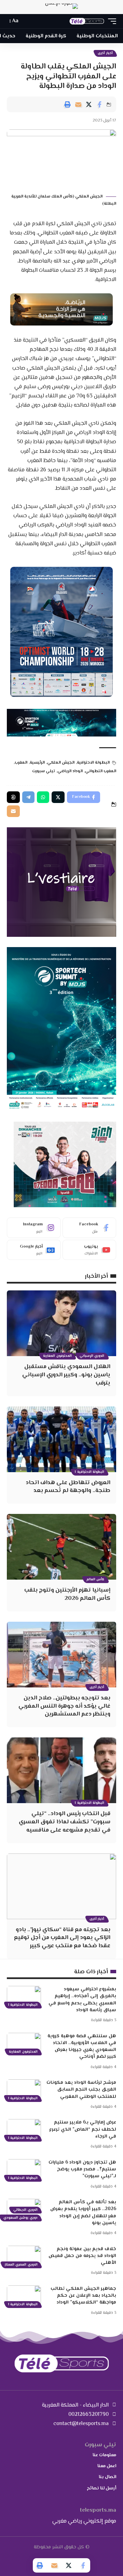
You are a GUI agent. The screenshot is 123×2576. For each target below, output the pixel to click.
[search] (27, 21)
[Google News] (34, 1250)
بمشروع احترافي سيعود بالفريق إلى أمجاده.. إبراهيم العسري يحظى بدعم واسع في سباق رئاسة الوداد (82, 2000)
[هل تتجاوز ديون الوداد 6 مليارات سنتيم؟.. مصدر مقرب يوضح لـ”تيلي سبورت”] (24, 2169)
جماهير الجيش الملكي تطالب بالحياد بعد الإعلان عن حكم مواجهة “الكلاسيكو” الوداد (83, 2296)
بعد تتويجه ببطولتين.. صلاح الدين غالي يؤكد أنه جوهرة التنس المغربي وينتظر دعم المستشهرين (64, 1706)
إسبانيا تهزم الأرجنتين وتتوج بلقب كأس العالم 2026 (67, 1594)
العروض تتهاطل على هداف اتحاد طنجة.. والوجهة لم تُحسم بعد (68, 1487)
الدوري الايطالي (25, 2210)
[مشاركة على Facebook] (99, 104)
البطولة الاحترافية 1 (90, 1472)
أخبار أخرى (105, 53)
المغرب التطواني (101, 771)
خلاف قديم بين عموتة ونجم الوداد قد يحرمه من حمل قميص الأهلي (82, 2256)
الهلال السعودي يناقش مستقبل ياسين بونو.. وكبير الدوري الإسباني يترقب (66, 1375)
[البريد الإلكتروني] (78, 104)
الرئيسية (37, 763)
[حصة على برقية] (28, 797)
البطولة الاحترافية (93, 763)
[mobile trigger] (110, 21)
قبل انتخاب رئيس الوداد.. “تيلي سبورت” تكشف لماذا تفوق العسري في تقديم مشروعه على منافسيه (65, 1822)
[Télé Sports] (87, 21)
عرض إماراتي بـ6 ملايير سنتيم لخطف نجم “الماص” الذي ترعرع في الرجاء (83, 2129)
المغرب (21, 763)
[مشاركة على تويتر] (89, 104)
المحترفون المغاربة (57, 1356)
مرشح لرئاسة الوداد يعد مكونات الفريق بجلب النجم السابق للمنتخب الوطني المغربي (81, 2090)
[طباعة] (68, 104)
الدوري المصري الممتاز (21, 2265)
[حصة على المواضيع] (13, 797)
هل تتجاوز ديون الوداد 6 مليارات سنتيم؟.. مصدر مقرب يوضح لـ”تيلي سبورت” (82, 2170)
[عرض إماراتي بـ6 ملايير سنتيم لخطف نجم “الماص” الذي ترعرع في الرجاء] (24, 2129)
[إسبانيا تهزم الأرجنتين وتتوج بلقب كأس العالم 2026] (61, 1547)
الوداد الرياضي (70, 771)
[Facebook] (90, 1228)
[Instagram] (34, 1228)
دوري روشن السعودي (20, 2218)
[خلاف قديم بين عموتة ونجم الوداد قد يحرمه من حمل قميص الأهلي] (24, 2256)
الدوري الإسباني (92, 1356)
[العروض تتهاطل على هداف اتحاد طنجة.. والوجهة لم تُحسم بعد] (61, 1439)
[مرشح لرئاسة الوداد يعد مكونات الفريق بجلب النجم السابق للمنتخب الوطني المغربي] (24, 2090)
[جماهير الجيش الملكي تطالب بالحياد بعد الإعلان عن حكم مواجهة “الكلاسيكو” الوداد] (24, 2296)
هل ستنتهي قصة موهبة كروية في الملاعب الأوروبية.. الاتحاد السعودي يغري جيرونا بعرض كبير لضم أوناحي (82, 2047)
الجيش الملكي (61, 763)
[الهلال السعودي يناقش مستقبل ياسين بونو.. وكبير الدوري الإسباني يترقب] (61, 1323)
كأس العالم (95, 1579)
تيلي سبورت (44, 771)
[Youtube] (90, 1250)
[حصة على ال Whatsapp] (43, 797)
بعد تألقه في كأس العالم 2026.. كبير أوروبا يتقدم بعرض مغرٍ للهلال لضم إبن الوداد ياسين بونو (83, 2213)
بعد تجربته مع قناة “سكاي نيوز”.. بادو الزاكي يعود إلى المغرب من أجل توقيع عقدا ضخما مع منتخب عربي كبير (62, 1938)
